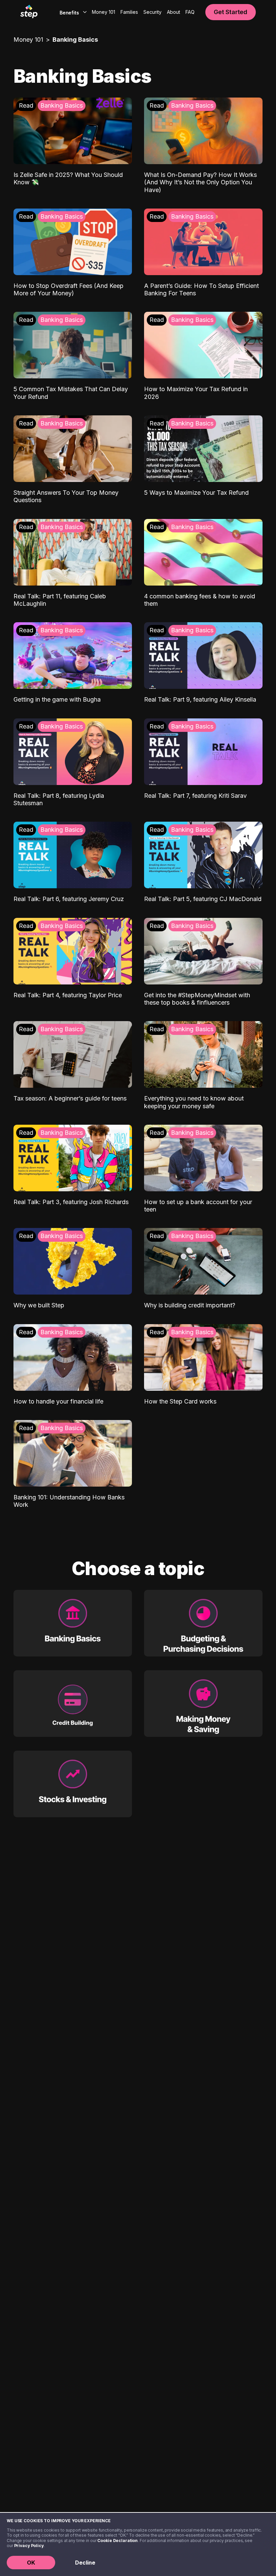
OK (31, 2563)
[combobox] (72, 12)
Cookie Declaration (117, 2541)
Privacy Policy (29, 2546)
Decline (85, 2563)
